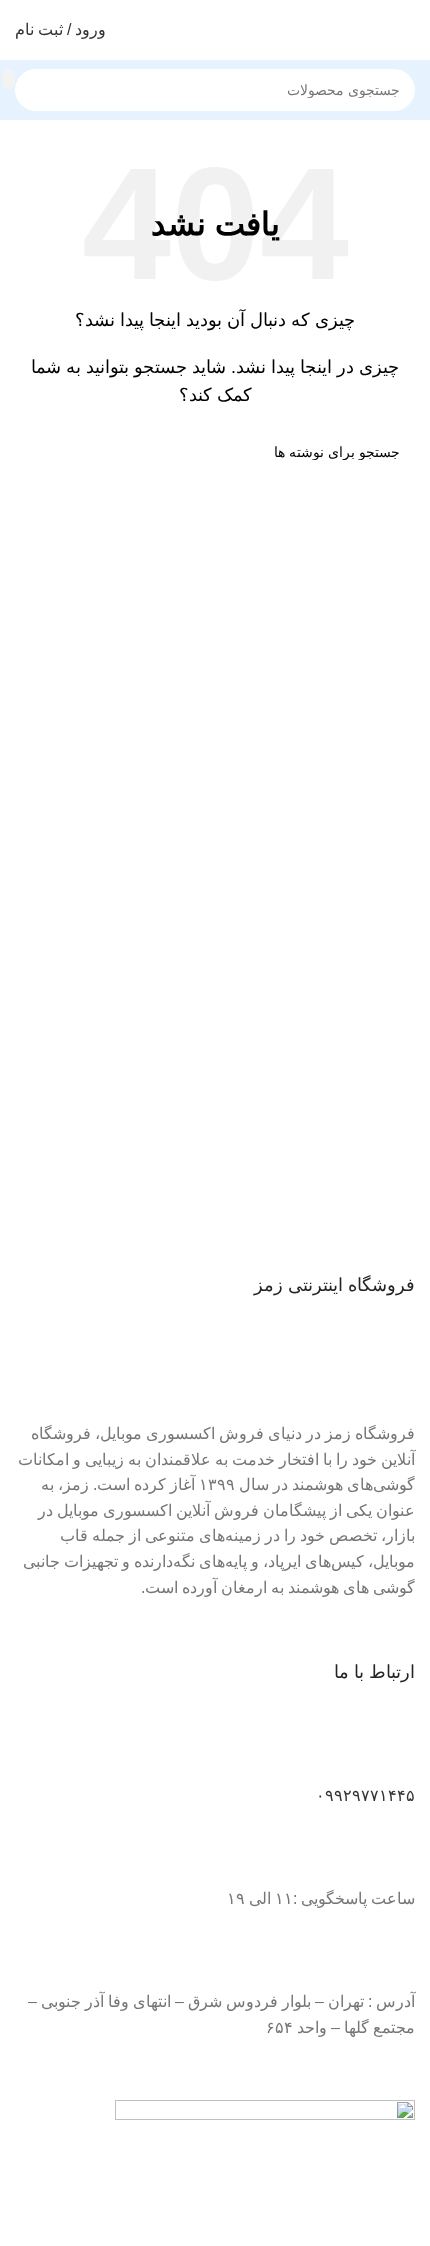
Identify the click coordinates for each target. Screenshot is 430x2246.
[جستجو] (8, 79)
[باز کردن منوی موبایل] (407, 30)
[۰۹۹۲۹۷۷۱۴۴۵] (390, 1750)
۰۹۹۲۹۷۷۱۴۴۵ (365, 1795)
